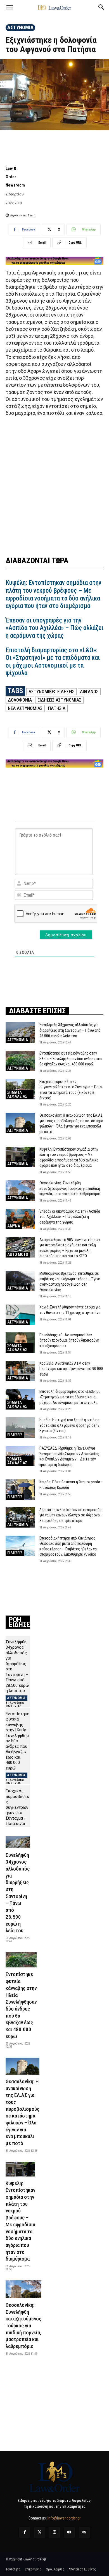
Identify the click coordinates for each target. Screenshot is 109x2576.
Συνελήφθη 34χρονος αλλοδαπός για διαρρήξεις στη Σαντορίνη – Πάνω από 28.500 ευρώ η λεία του (70, 1030)
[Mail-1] (84, 2532)
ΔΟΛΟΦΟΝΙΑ (20, 700)
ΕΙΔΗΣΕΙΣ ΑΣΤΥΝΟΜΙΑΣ (59, 700)
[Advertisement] (54, 485)
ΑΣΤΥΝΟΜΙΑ (20, 27)
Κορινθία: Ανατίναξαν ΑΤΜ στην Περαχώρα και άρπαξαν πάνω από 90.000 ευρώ (71, 1369)
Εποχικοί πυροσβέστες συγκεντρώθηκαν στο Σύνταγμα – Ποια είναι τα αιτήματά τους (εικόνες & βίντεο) (17, 1818)
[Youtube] (69, 2532)
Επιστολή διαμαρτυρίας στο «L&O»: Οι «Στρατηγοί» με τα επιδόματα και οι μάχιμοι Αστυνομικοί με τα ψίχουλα (53, 662)
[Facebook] (25, 2532)
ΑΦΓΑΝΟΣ (89, 692)
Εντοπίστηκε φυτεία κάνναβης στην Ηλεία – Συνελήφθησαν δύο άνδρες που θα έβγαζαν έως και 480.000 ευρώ (71, 1059)
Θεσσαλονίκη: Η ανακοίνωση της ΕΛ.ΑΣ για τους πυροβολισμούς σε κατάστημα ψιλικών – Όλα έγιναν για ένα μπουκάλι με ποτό (22, 2112)
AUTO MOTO (18, 1254)
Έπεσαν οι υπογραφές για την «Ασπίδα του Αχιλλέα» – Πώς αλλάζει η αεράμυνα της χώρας (54, 628)
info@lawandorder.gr (64, 2518)
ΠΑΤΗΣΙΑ (57, 708)
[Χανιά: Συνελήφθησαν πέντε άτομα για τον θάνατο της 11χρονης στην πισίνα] (20, 1315)
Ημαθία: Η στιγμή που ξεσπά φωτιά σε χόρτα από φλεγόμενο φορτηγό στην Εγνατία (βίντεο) (69, 1425)
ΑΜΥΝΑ (14, 1226)
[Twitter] (40, 2532)
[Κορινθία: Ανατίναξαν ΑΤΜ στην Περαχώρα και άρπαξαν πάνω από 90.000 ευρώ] (20, 1371)
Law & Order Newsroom (15, 177)
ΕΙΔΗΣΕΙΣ (15, 1435)
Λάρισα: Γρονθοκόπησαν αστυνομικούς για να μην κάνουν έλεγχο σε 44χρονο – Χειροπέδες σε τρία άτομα (71, 1515)
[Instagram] (54, 2532)
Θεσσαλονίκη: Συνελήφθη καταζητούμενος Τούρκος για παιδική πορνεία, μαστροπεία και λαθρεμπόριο (70, 1188)
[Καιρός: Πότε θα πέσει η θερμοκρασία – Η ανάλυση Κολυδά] (20, 1490)
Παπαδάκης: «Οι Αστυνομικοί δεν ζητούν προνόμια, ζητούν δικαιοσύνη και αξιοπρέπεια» (69, 1340)
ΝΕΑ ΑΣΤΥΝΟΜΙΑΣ (25, 708)
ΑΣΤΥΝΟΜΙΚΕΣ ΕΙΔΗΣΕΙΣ (51, 692)
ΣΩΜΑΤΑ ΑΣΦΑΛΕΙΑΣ (17, 1094)
